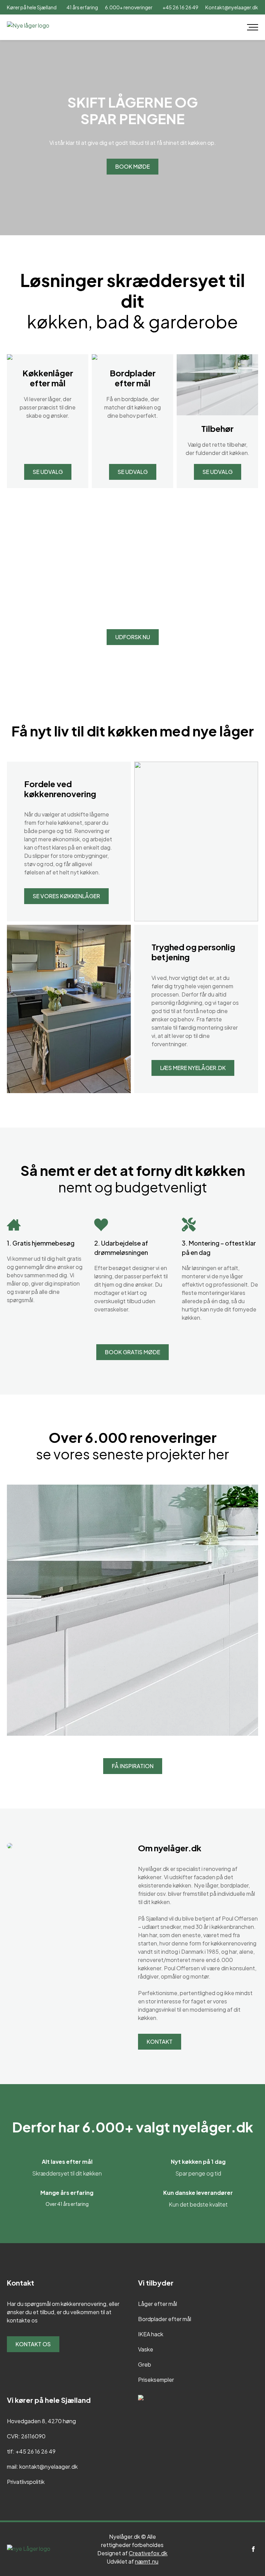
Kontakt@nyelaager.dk (232, 7)
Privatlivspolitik (26, 2482)
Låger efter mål (158, 2304)
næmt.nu (147, 2561)
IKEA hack (151, 2334)
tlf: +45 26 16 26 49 (31, 2451)
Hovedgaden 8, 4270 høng (41, 2421)
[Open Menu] (253, 27)
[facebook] (253, 2549)
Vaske (146, 2349)
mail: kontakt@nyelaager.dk (42, 2466)
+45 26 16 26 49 (180, 7)
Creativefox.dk (148, 2553)
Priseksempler (156, 2380)
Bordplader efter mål (165, 2319)
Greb (145, 2364)
